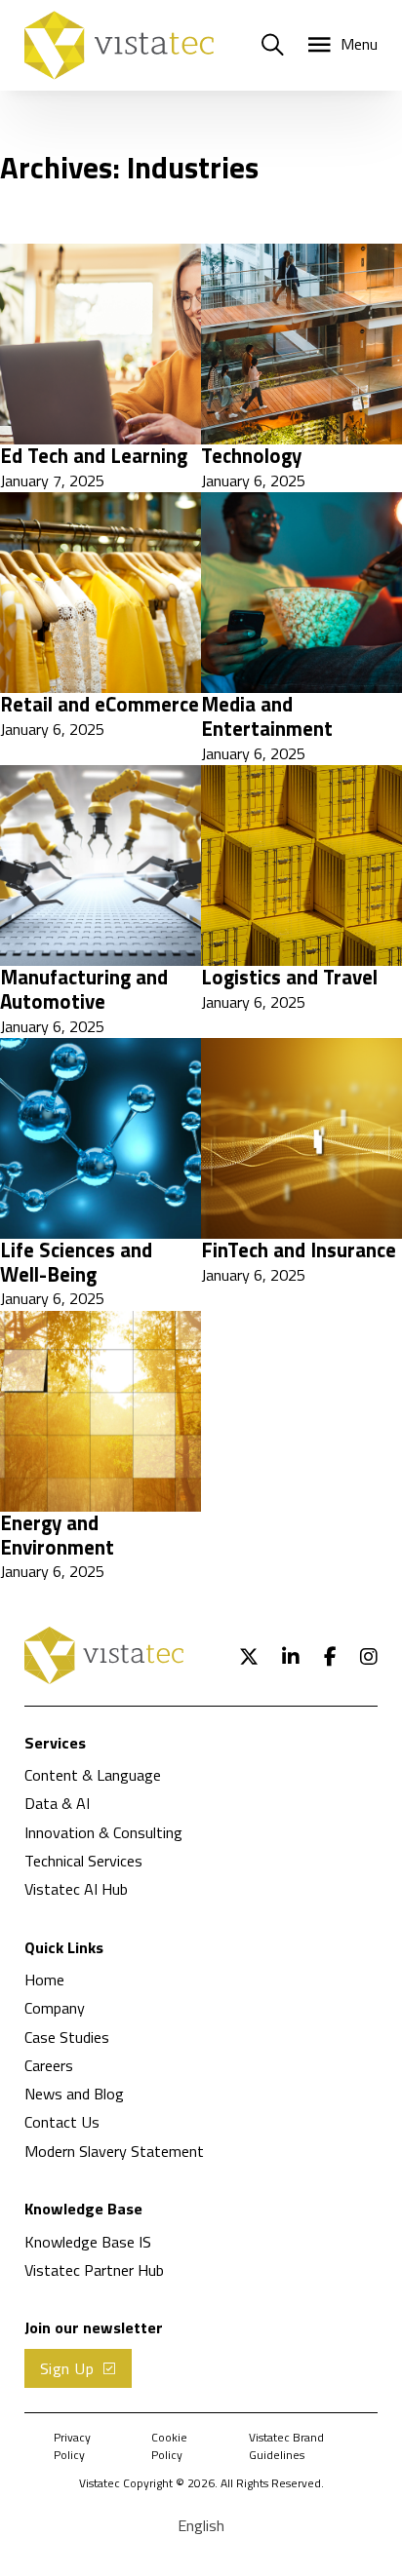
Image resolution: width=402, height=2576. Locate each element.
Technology (251, 456)
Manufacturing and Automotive (84, 989)
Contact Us (62, 2122)
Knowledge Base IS (88, 2242)
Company (55, 2008)
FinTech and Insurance (299, 1250)
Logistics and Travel (289, 977)
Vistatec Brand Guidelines (286, 2446)
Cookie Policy (169, 2446)
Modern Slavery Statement (114, 2151)
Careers (49, 2065)
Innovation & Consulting (103, 1832)
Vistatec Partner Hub (94, 2270)
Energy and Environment (57, 1535)
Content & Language (93, 1775)
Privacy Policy (72, 2446)
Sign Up (67, 2368)
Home (44, 1980)
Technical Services (83, 1861)
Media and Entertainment (267, 716)
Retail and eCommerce (100, 704)
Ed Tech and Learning (94, 456)
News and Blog (74, 2094)
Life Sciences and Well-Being (76, 1262)
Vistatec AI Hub (76, 1889)
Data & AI (57, 1803)
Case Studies (67, 2037)
